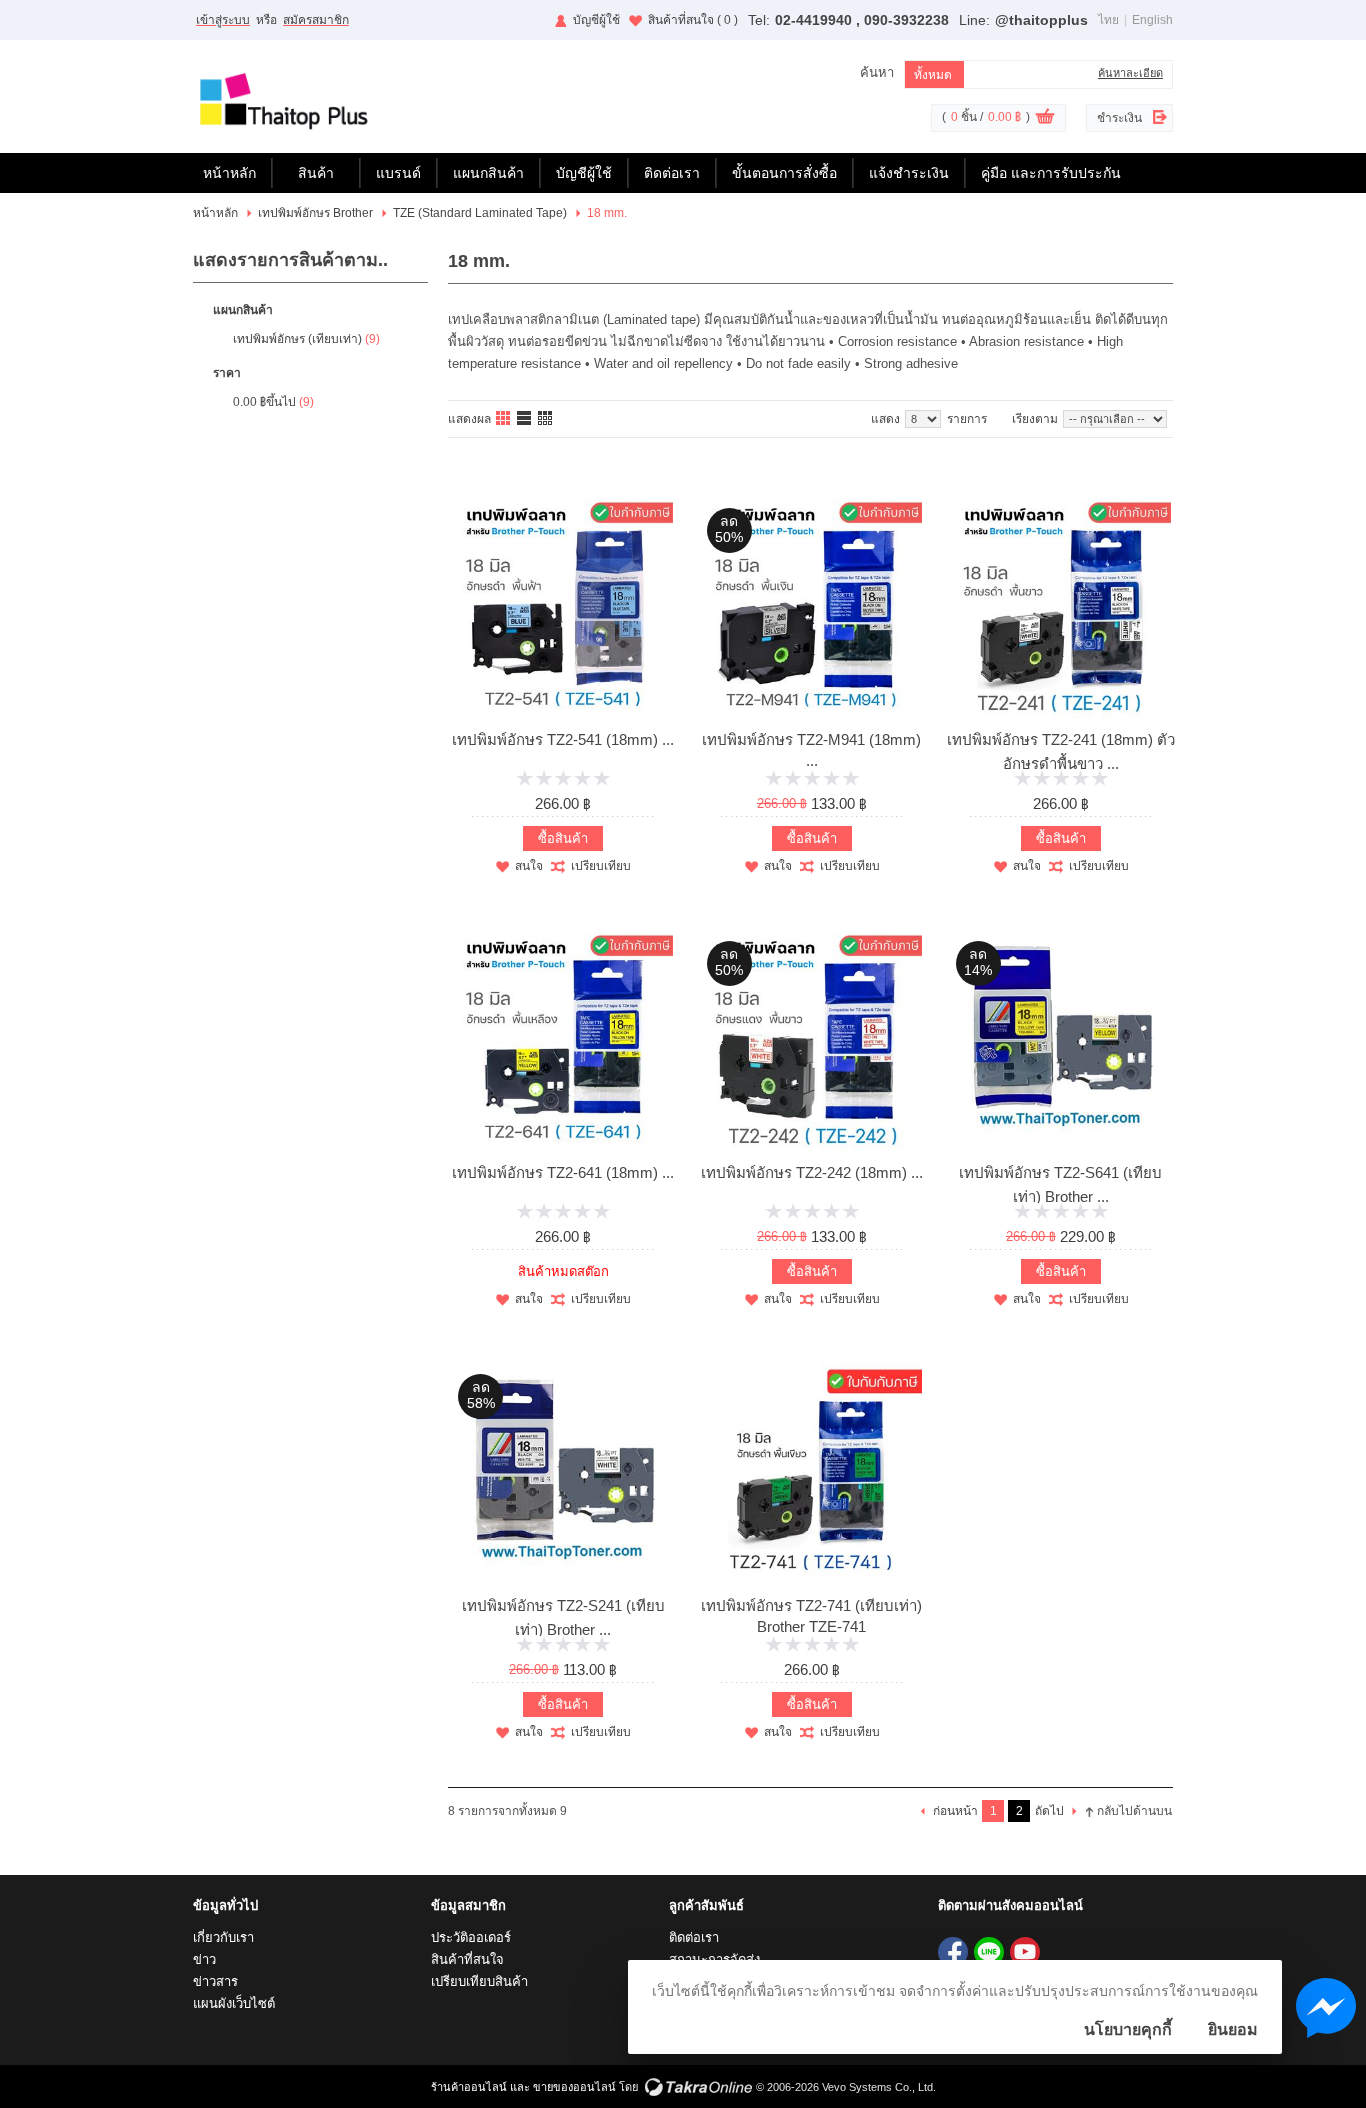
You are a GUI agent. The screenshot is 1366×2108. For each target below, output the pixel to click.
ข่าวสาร (215, 1981)
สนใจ (529, 866)
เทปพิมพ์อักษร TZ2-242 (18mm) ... (812, 1172)
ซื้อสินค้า (563, 838)
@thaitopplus (1041, 20)
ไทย (1108, 20)
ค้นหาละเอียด (1130, 73)
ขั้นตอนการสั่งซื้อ (784, 173)
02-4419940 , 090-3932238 (862, 20)
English (1152, 20)
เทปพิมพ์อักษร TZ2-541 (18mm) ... (563, 739)
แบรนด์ (398, 173)
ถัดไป (1049, 1811)
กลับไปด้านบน (1134, 1811)
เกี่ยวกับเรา (223, 1937)
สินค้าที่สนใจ (693, 20)
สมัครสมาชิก (316, 20)
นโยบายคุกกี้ (1128, 2029)
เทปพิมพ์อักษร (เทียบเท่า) (297, 339)
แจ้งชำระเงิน (909, 173)
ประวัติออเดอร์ (471, 1937)
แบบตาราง (546, 419)
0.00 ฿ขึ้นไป (264, 402)
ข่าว (204, 1959)
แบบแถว (525, 419)
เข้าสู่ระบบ (223, 20)
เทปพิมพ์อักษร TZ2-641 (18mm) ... (563, 1172)
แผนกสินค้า (488, 173)
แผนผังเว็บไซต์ (234, 2003)
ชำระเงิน (1119, 118)
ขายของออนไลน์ (574, 2087)
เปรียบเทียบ (601, 866)
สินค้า (316, 173)
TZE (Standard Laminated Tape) (480, 213)
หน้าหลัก (229, 173)
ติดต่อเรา (672, 173)
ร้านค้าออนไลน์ (469, 2087)
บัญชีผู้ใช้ (596, 20)
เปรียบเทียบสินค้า (479, 1981)
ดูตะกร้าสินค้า (1045, 119)
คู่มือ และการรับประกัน (1051, 173)
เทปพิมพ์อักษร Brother (315, 213)
